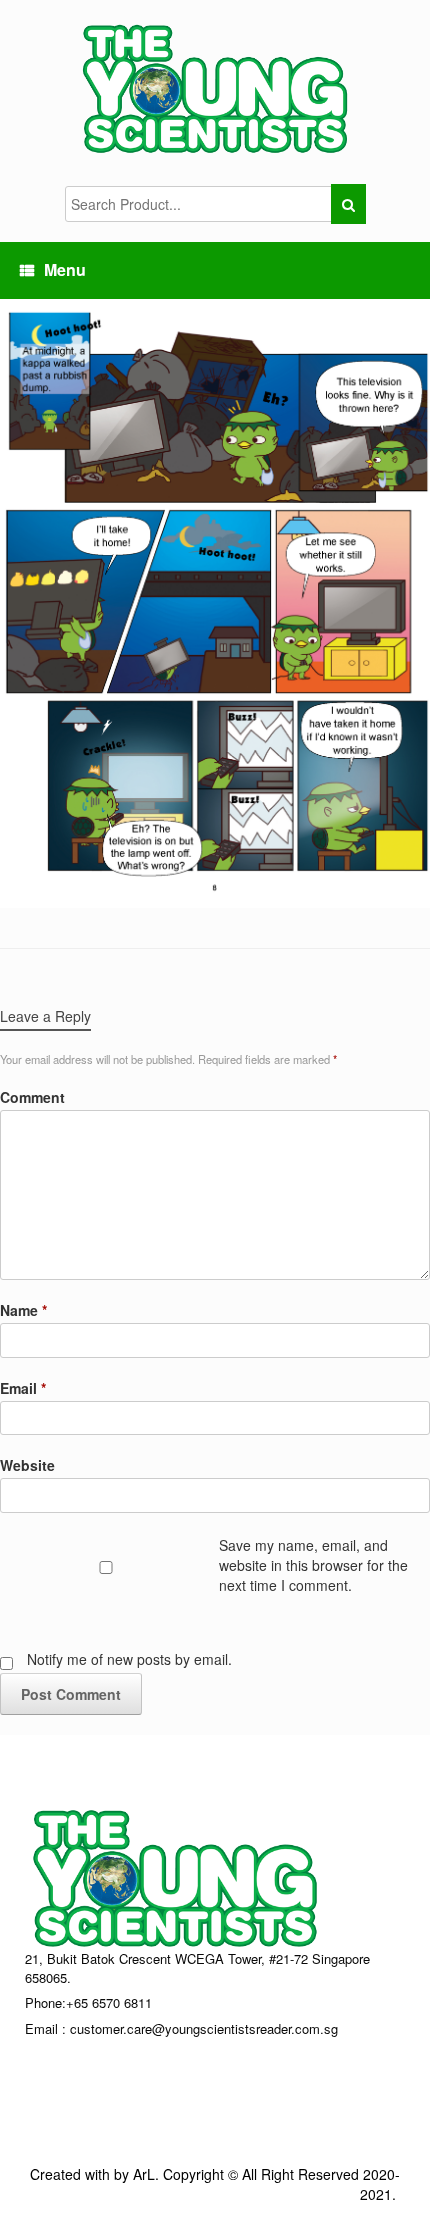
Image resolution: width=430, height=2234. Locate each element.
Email (23, 1388)
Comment (32, 1097)
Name (23, 1310)
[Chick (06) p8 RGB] (215, 601)
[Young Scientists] (215, 88)
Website (27, 1465)
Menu (65, 269)
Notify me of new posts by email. (129, 1659)
